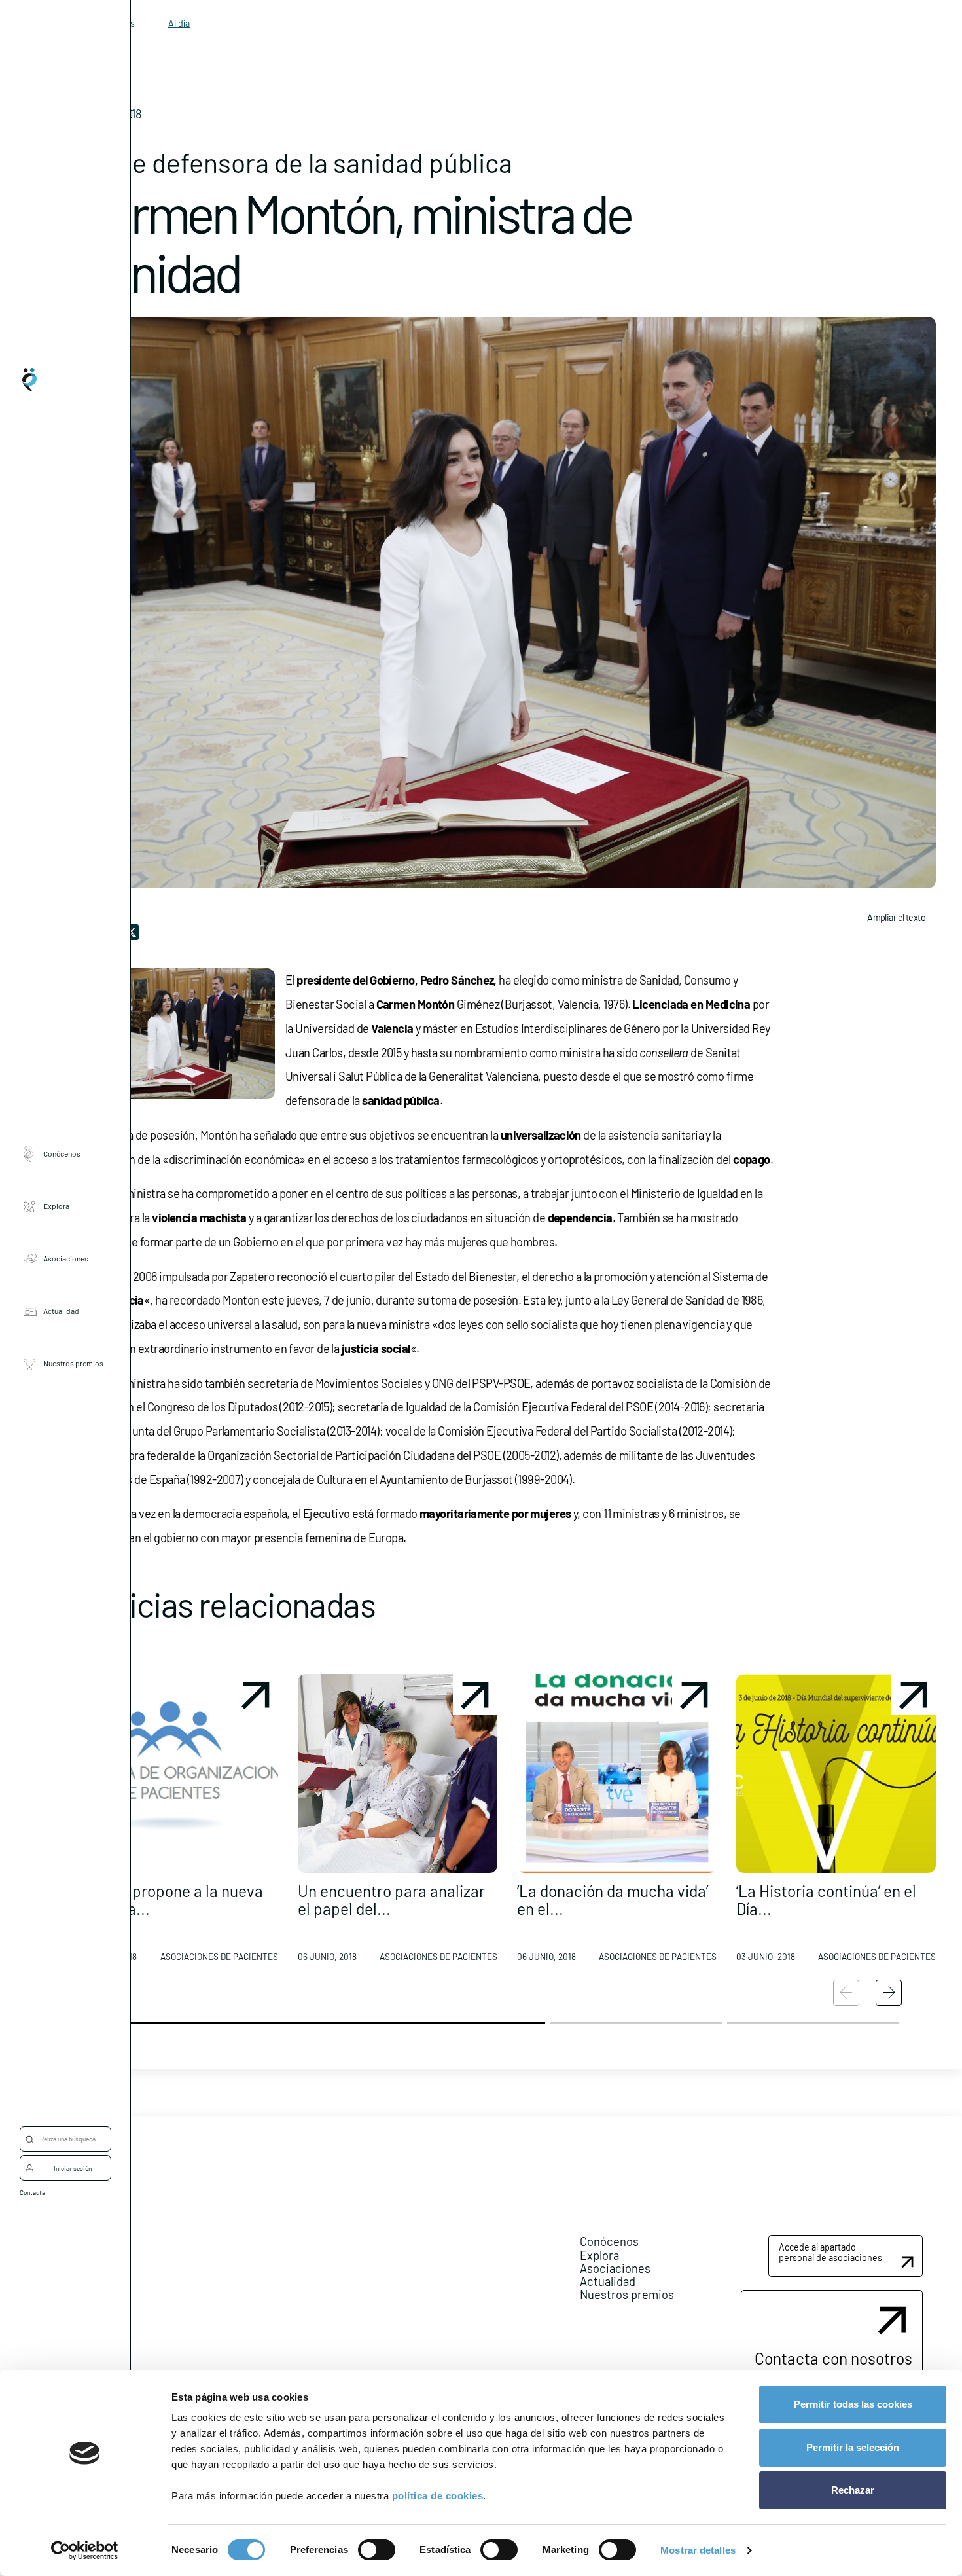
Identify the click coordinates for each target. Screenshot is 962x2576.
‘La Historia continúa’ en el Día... (826, 1899)
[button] (178, 1823)
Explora (56, 1206)
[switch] (377, 2550)
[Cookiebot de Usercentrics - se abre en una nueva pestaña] (85, 2550)
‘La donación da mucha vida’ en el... (613, 1899)
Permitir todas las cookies (853, 2404)
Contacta (32, 2192)
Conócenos (62, 1154)
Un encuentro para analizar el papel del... (391, 1899)
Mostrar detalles (698, 2550)
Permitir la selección (853, 2447)
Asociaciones (66, 1259)
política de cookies (438, 2496)
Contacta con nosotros (833, 2358)
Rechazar (853, 2490)
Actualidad (61, 1311)
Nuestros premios (73, 1364)
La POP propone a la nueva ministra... (171, 1899)
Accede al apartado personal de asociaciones (830, 2252)
